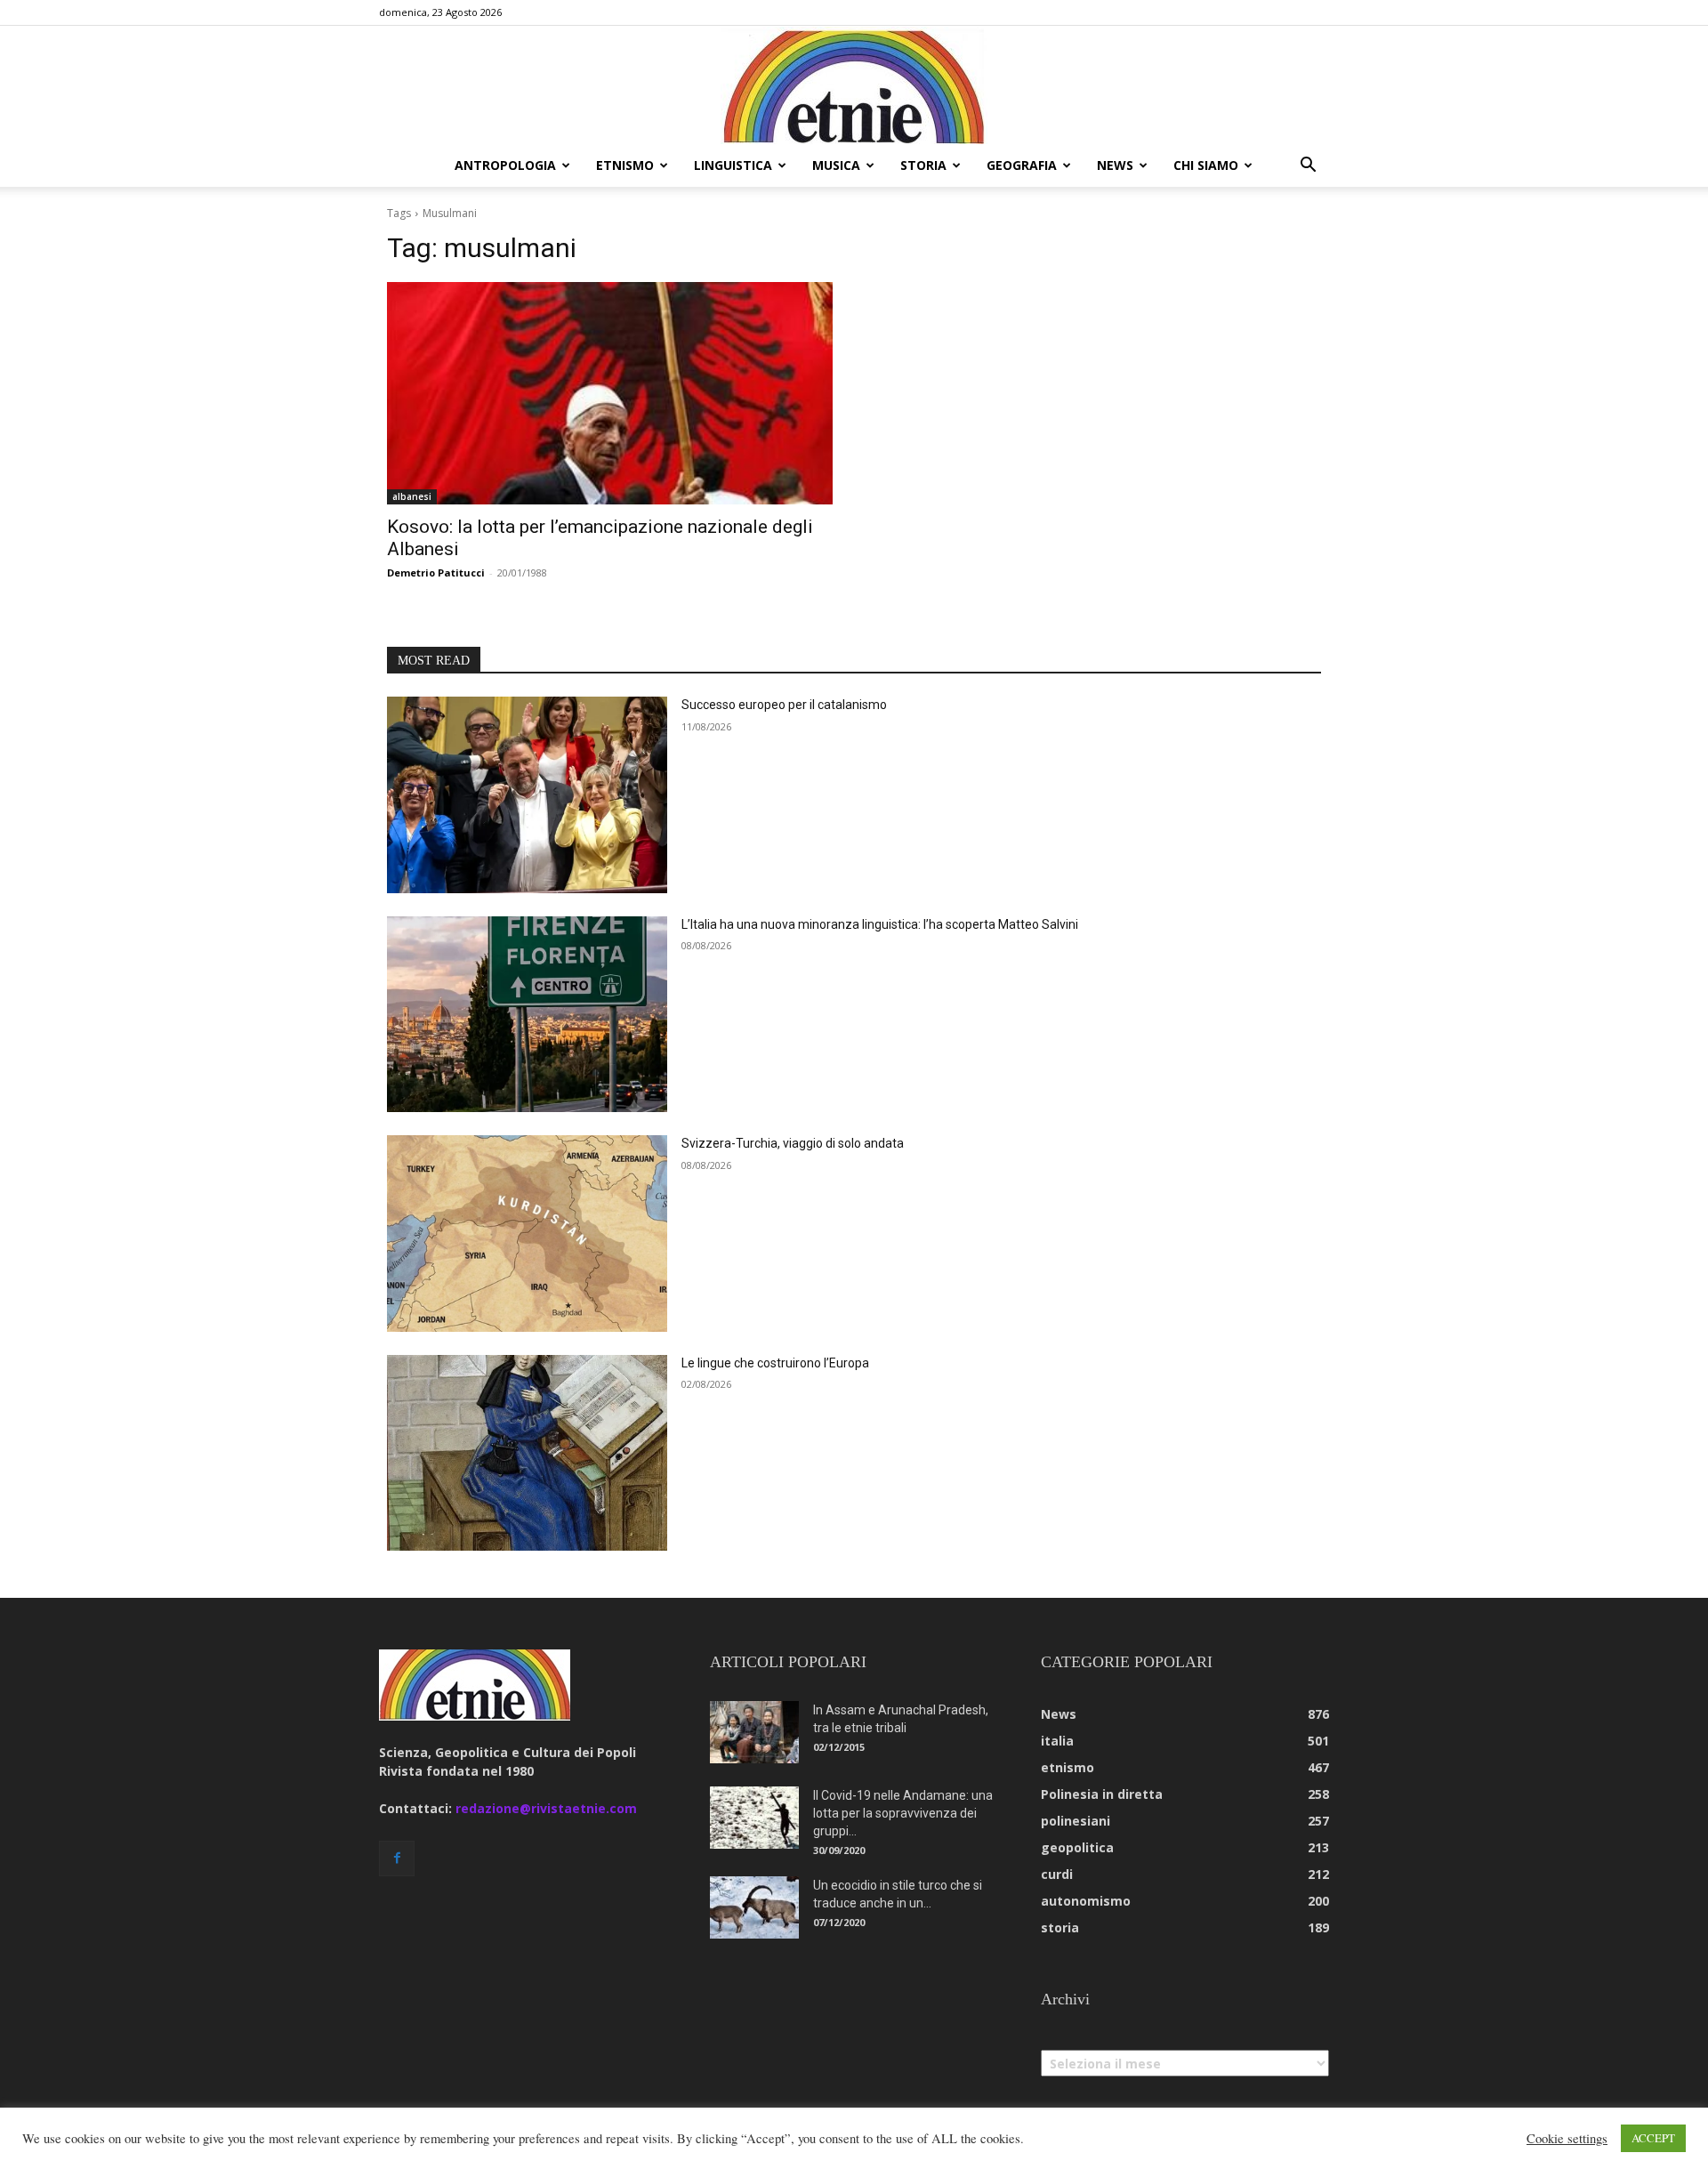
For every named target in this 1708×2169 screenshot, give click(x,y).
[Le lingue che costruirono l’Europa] (527, 1453)
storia (923, 165)
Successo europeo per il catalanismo (784, 705)
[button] (1308, 167)
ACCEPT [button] (1653, 2138)
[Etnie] (854, 85)
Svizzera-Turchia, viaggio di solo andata (793, 1143)
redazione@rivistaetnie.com (546, 1808)
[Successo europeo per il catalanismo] (527, 795)
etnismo (625, 165)
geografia (1022, 165)
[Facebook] (397, 1859)
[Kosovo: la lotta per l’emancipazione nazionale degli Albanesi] (610, 394)
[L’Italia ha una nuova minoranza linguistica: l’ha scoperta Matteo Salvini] (527, 1015)
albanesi (412, 496)
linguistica (733, 165)
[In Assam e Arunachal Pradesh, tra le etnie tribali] (754, 1732)
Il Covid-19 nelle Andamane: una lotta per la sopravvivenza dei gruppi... (903, 1813)
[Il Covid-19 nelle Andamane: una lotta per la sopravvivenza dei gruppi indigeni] (754, 1818)
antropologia (505, 165)
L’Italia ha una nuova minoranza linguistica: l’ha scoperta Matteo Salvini (880, 924)
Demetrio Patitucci (436, 572)
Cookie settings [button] (1567, 2139)
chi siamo (1206, 165)
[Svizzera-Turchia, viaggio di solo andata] (527, 1234)
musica (836, 165)
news (1115, 165)
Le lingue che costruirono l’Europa (775, 1363)
